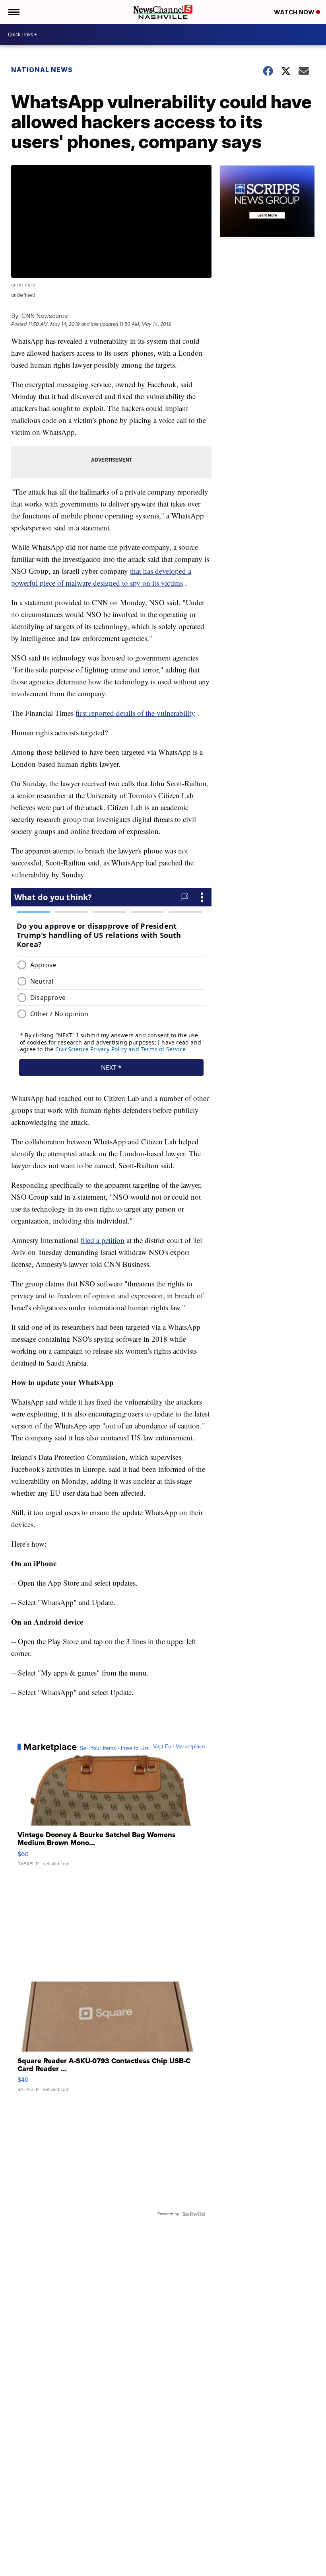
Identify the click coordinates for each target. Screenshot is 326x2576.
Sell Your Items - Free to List (114, 1748)
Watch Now (295, 12)
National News (42, 70)
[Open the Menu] (13, 12)
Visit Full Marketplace (179, 1747)
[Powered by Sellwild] (194, 2214)
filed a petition (103, 1240)
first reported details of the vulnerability (135, 713)
